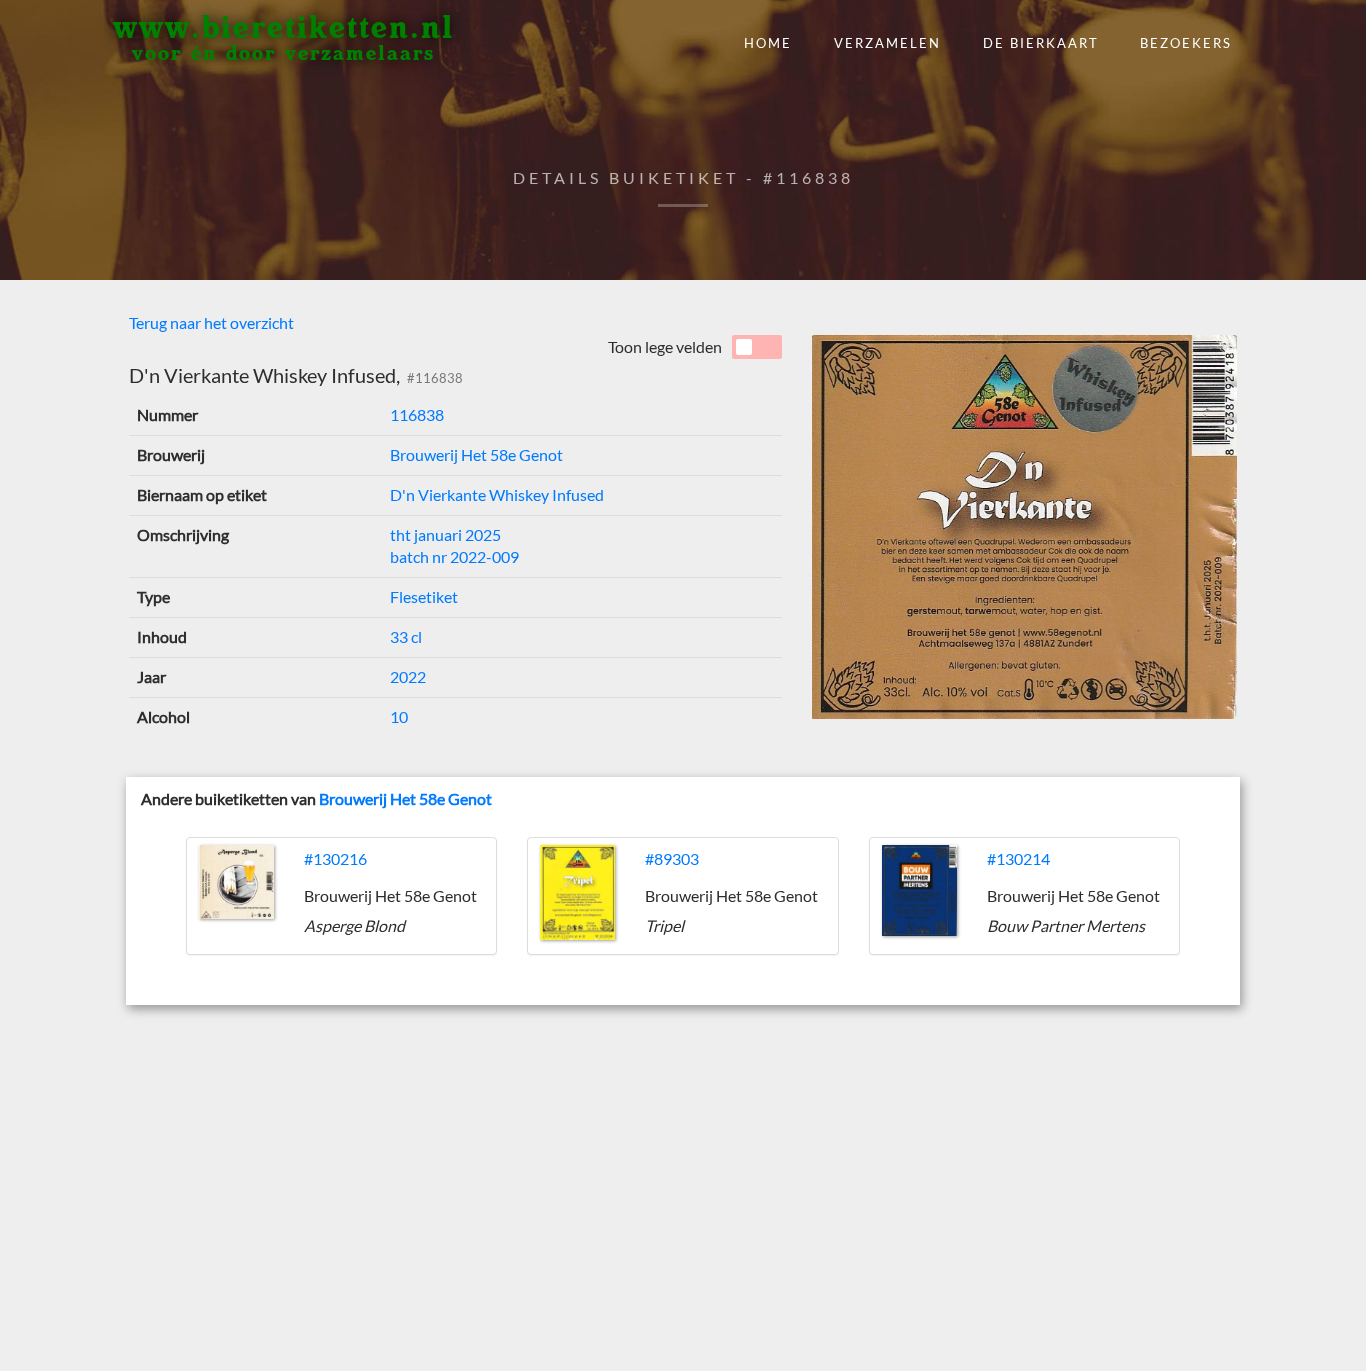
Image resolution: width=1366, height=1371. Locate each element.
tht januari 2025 (445, 534)
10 (399, 716)
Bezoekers (1186, 43)
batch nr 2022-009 (454, 556)
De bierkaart (1041, 43)
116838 (417, 414)
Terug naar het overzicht (211, 322)
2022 (408, 676)
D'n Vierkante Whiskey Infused (497, 494)
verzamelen (887, 43)
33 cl (406, 636)
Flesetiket (424, 596)
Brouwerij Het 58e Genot (476, 454)
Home (768, 43)
